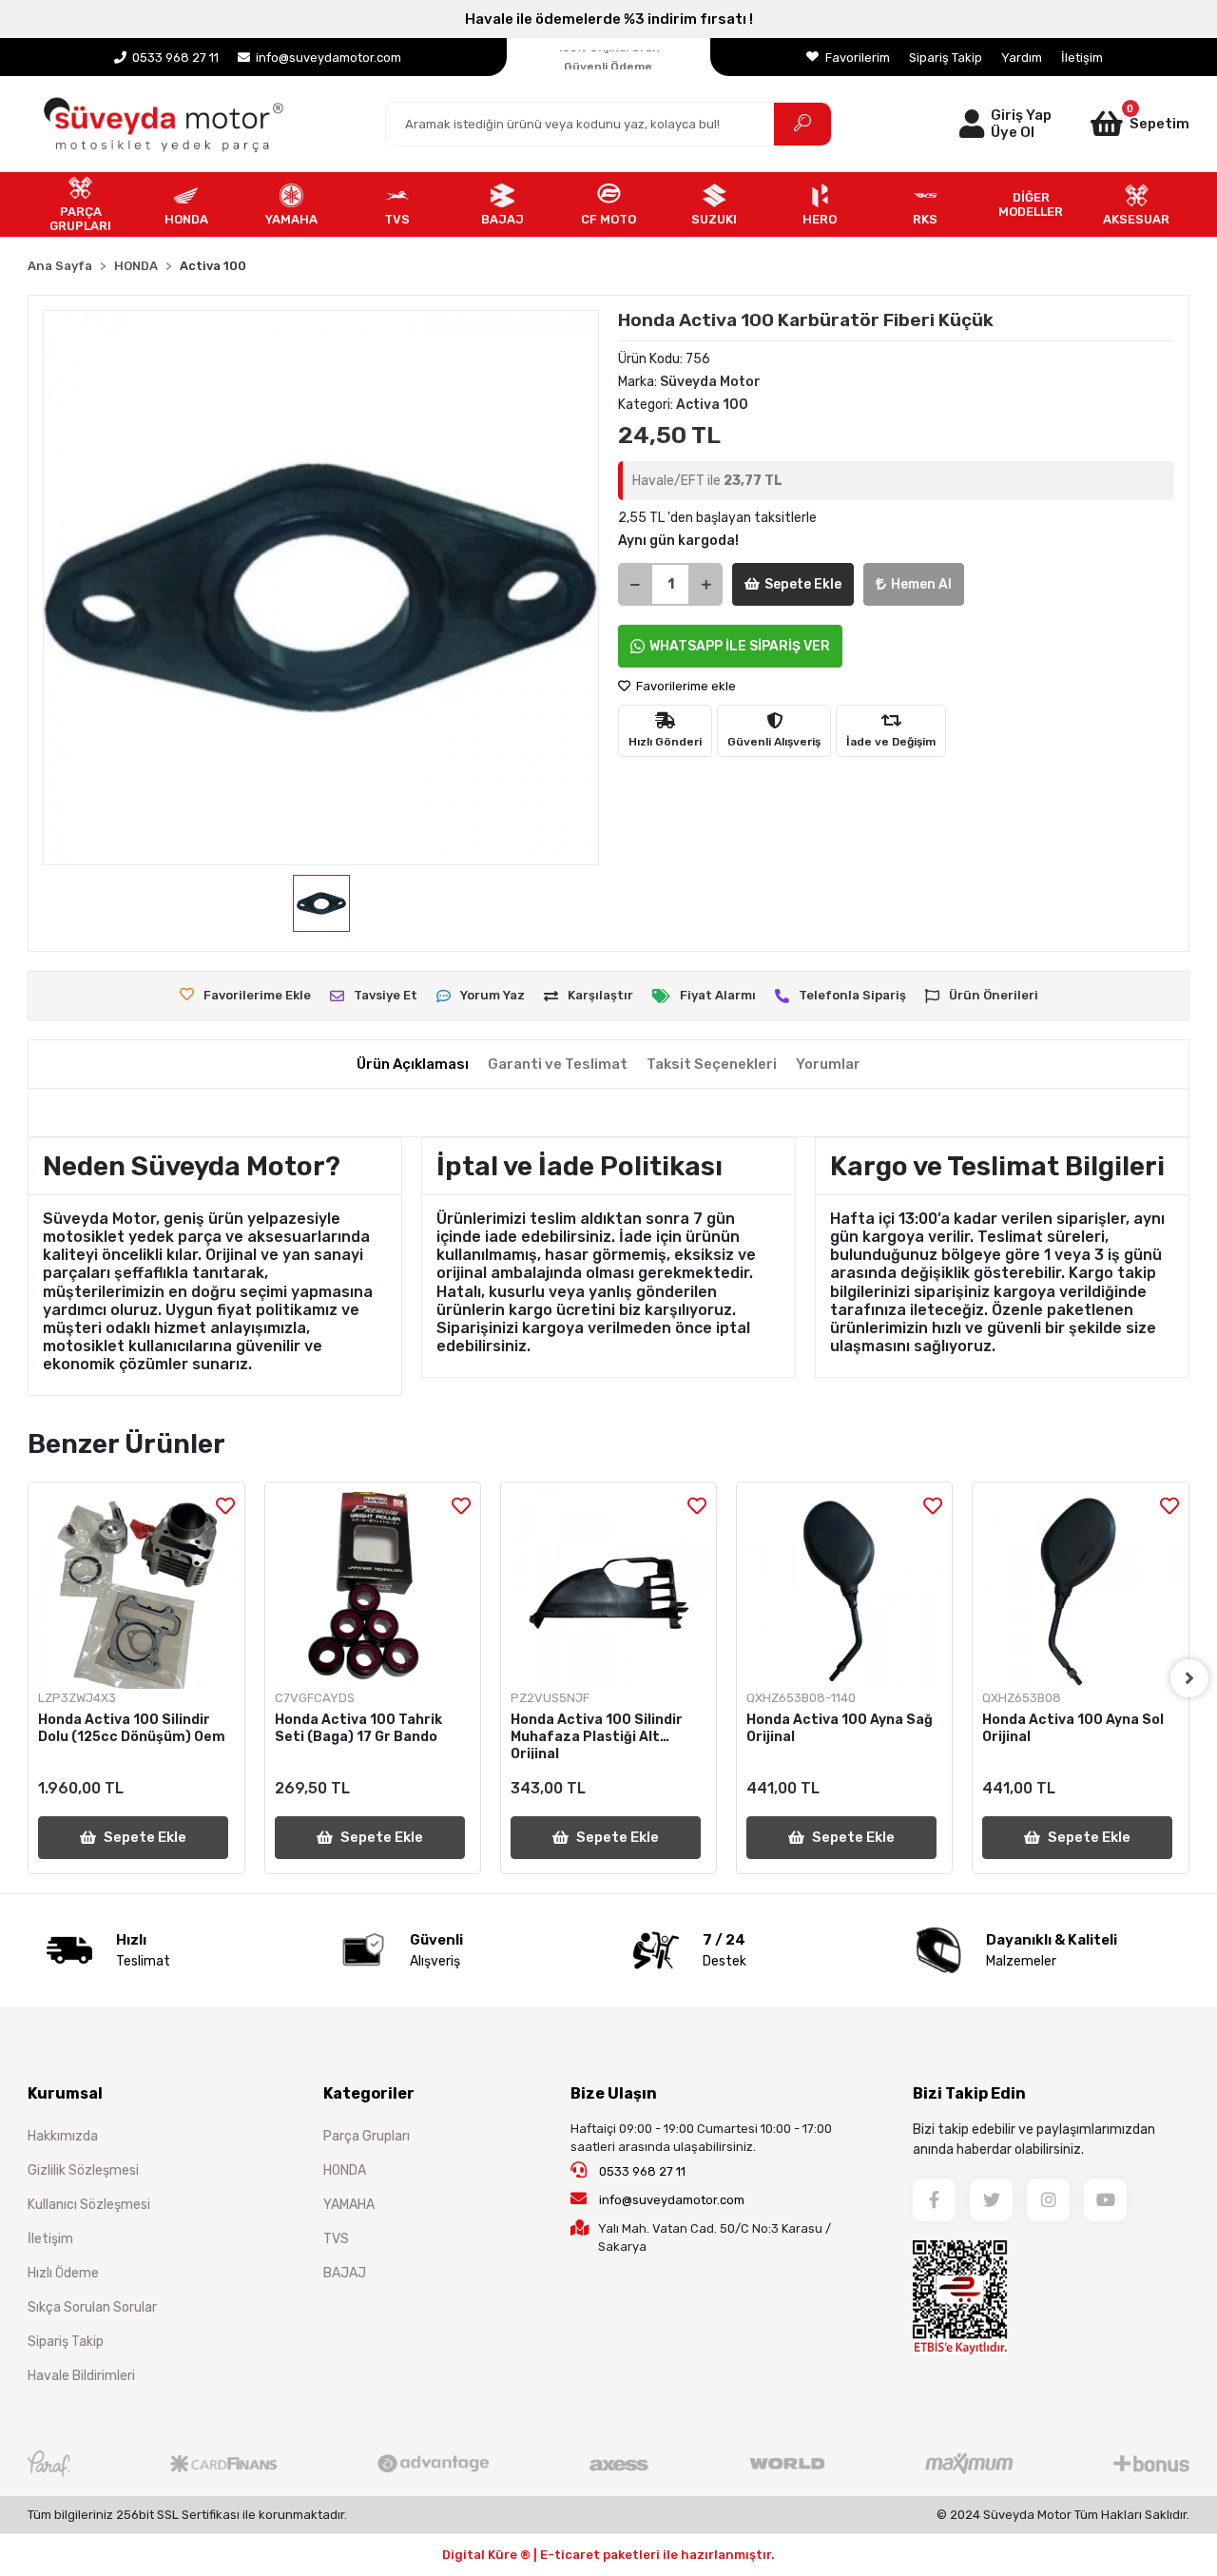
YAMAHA (349, 2205)
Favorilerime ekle (685, 686)
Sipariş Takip (946, 58)
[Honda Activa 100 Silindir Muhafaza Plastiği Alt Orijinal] (608, 1590)
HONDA (345, 2170)
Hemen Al (921, 584)
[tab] (413, 1065)
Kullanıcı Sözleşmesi (89, 2205)
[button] (1120, 124)
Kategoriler (369, 2093)
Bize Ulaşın (614, 2093)
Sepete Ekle (803, 584)
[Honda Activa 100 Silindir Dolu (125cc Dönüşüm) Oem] (136, 1590)
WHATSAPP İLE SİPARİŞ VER (740, 646)
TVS (336, 2239)
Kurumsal (65, 2093)
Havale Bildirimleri (81, 2376)
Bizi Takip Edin (969, 2093)
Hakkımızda (63, 2136)
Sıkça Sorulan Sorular (92, 2307)
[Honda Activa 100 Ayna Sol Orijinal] (1080, 1590)
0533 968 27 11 (641, 2171)
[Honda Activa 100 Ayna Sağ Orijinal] (844, 1590)
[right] (1189, 1678)
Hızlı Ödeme (63, 2273)
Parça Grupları (367, 2136)
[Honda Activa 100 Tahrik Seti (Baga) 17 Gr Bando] (373, 1590)
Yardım (1022, 58)
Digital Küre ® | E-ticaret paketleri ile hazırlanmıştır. (608, 2555)
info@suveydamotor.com (672, 2200)
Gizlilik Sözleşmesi (83, 2170)
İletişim (1082, 58)
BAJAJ (345, 2273)
